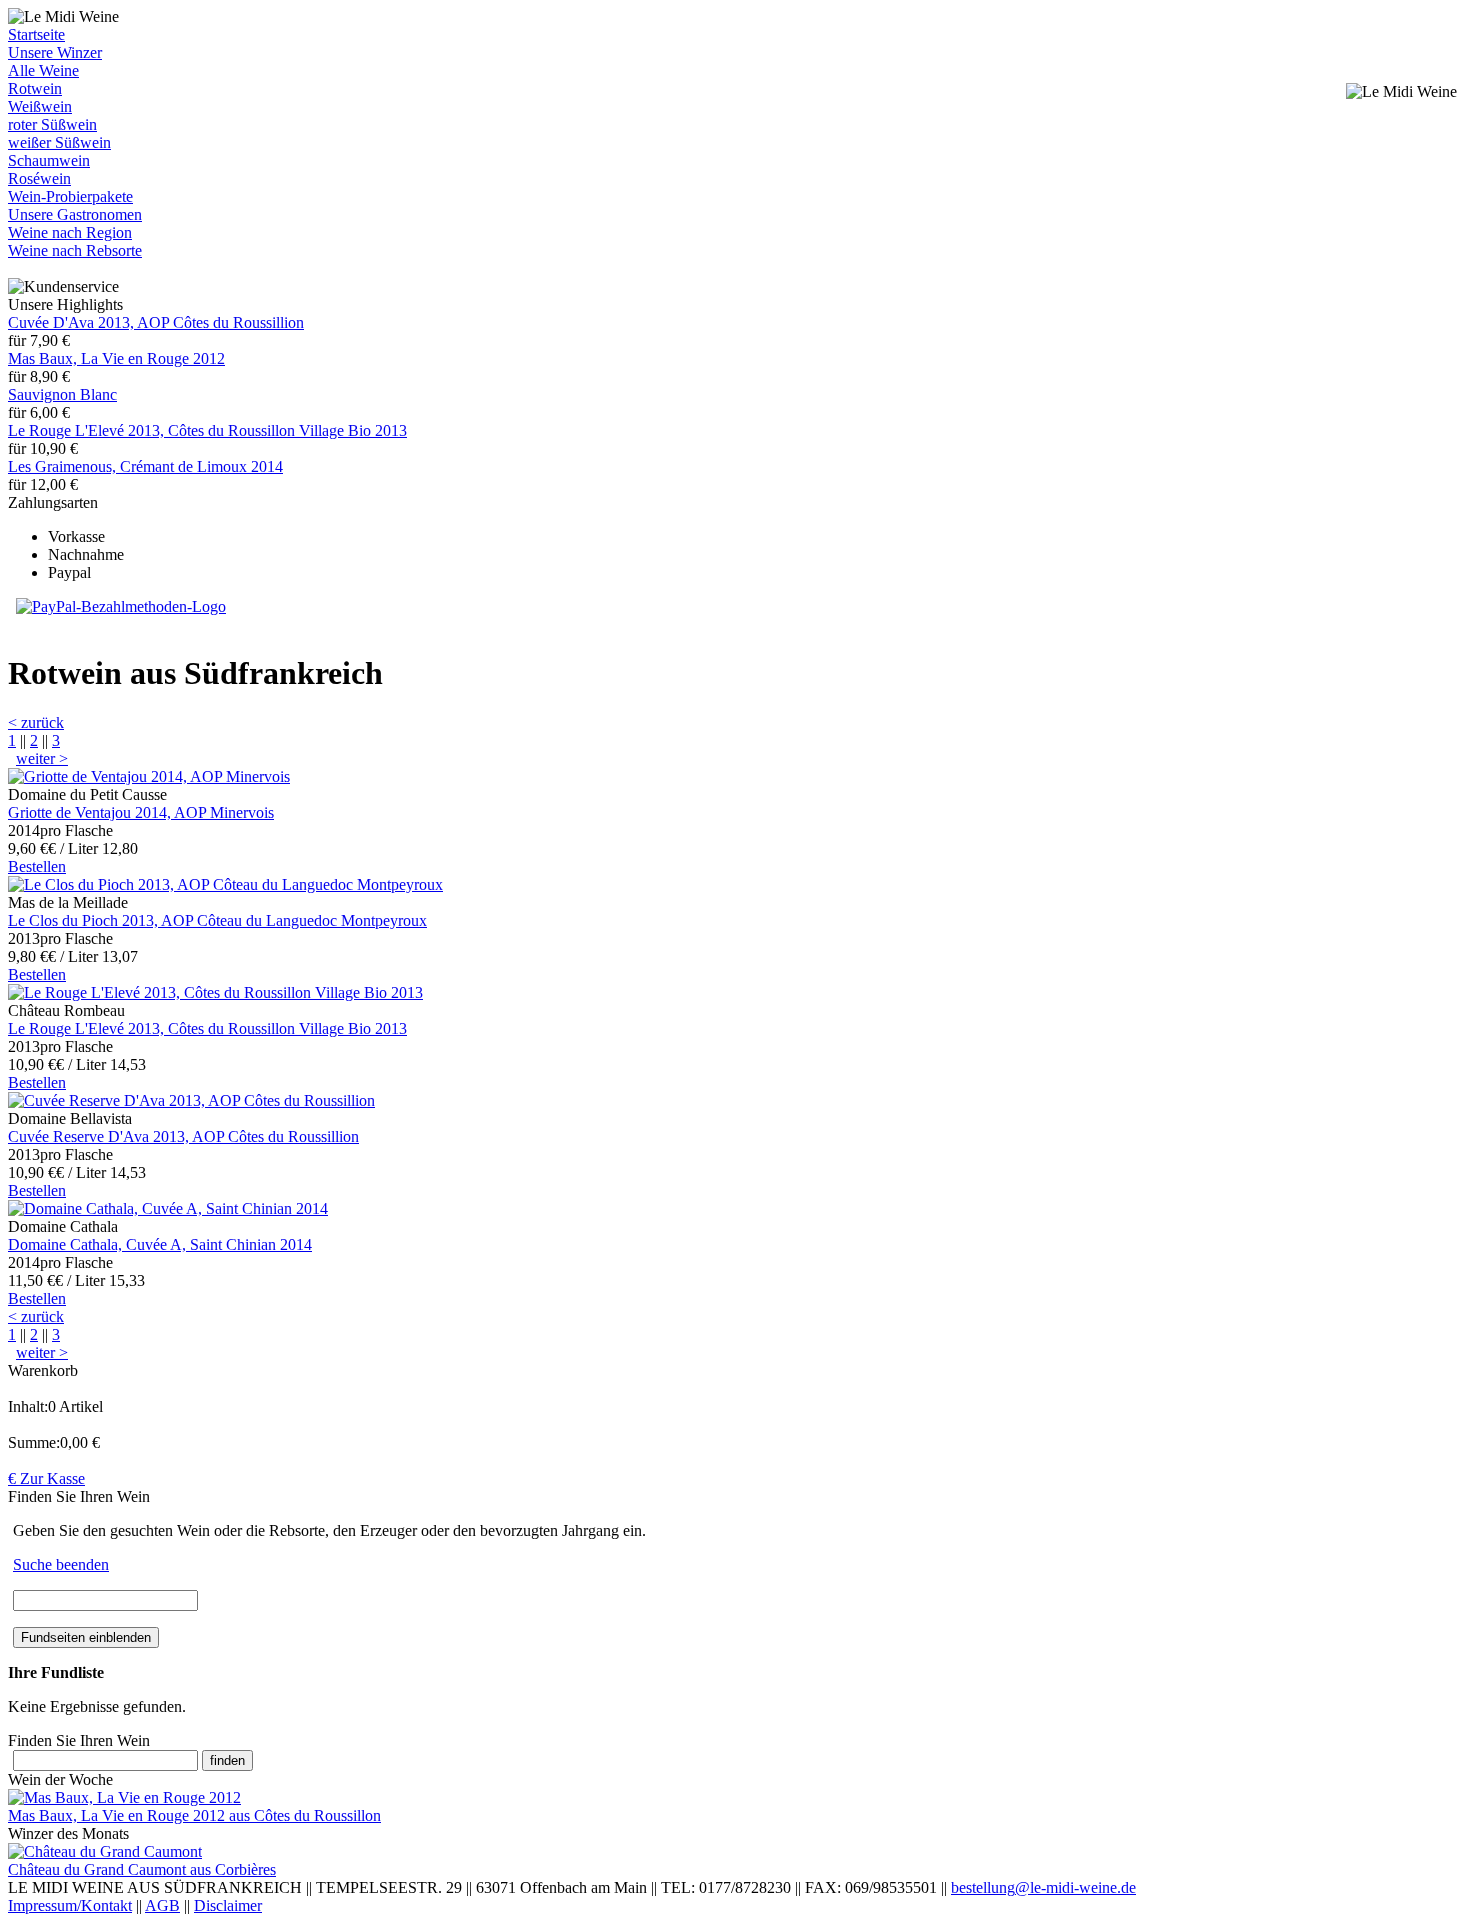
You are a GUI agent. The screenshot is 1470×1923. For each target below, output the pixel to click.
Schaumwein (49, 160)
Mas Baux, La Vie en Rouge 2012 (116, 358)
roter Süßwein (52, 124)
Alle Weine (43, 70)
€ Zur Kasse (46, 1478)
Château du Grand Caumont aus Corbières (142, 1869)
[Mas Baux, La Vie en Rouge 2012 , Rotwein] (124, 1797)
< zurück (36, 722)
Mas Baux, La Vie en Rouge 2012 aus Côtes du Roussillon (194, 1815)
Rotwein (35, 88)
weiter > (42, 758)
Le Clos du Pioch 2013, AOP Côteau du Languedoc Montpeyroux (217, 920)
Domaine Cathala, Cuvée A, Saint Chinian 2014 (160, 1244)
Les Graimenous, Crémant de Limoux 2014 (145, 466)
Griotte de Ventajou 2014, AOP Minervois (141, 812)
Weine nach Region (70, 232)
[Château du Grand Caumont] (105, 1851)
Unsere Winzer (55, 52)
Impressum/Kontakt (70, 1905)
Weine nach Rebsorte (75, 250)
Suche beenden (61, 1564)
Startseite (36, 34)
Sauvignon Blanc (62, 394)
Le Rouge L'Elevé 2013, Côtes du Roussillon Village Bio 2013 (207, 430)
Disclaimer (228, 1905)
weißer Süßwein (59, 142)
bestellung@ (1043, 1887)
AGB (162, 1905)
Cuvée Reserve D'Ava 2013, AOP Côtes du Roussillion (183, 1136)
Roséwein (39, 178)
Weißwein (40, 106)
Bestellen (37, 866)
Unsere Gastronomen (75, 214)
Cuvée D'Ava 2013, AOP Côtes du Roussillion (156, 322)
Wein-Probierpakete (70, 196)
